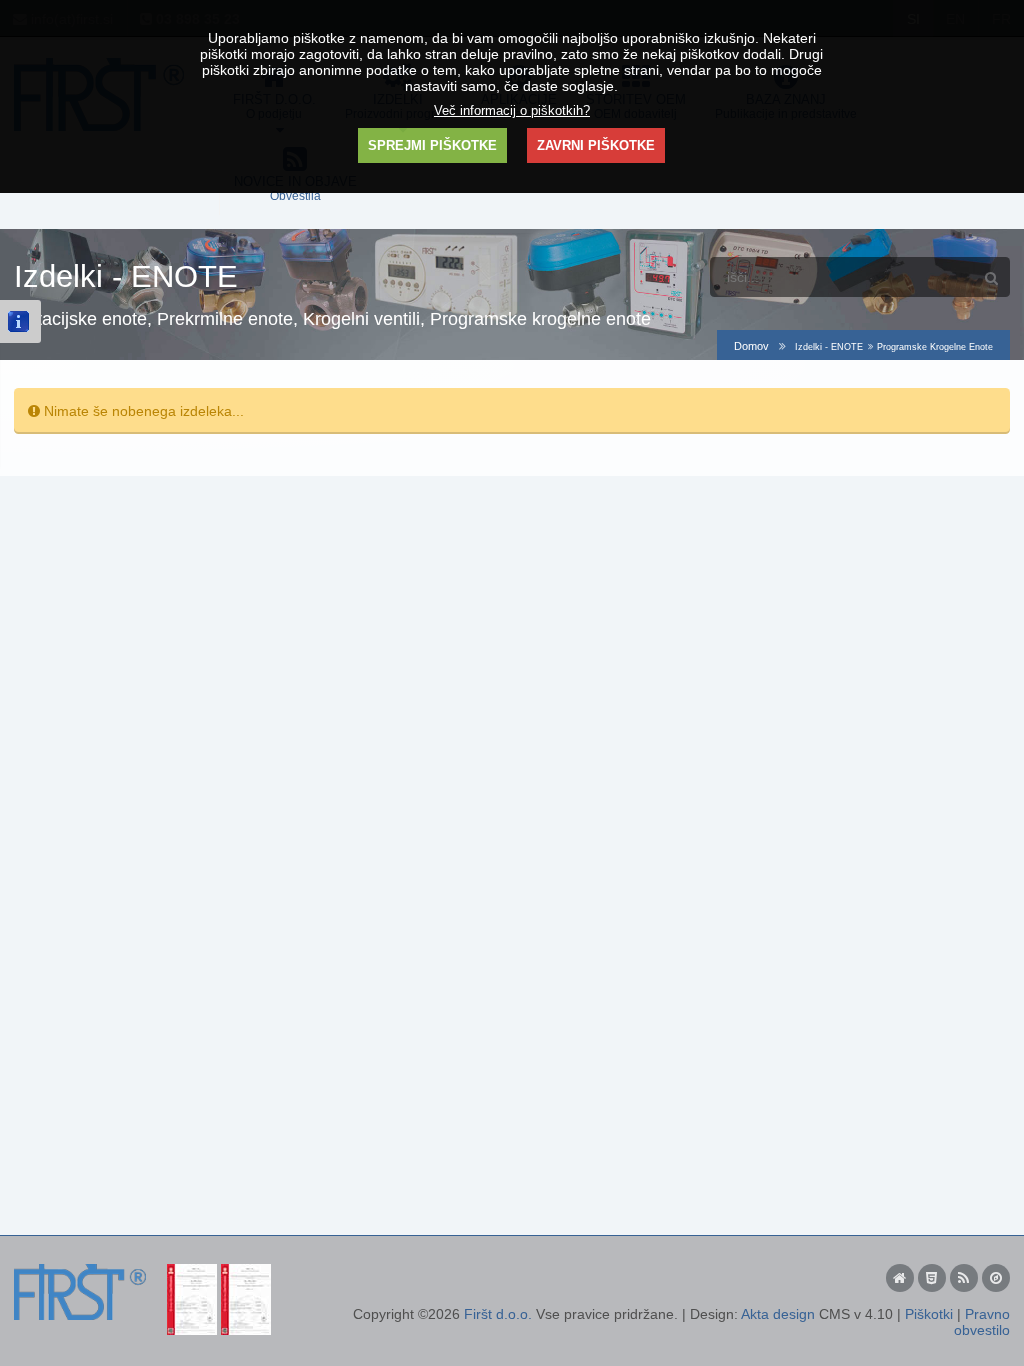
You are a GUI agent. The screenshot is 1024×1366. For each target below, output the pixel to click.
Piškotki (929, 1314)
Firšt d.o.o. (498, 1314)
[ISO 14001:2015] (246, 1272)
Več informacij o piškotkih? (512, 111)
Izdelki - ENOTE (829, 347)
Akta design (778, 1314)
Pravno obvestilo (982, 1322)
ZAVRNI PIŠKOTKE (596, 145)
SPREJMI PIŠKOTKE (432, 145)
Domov (751, 346)
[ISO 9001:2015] (192, 1272)
